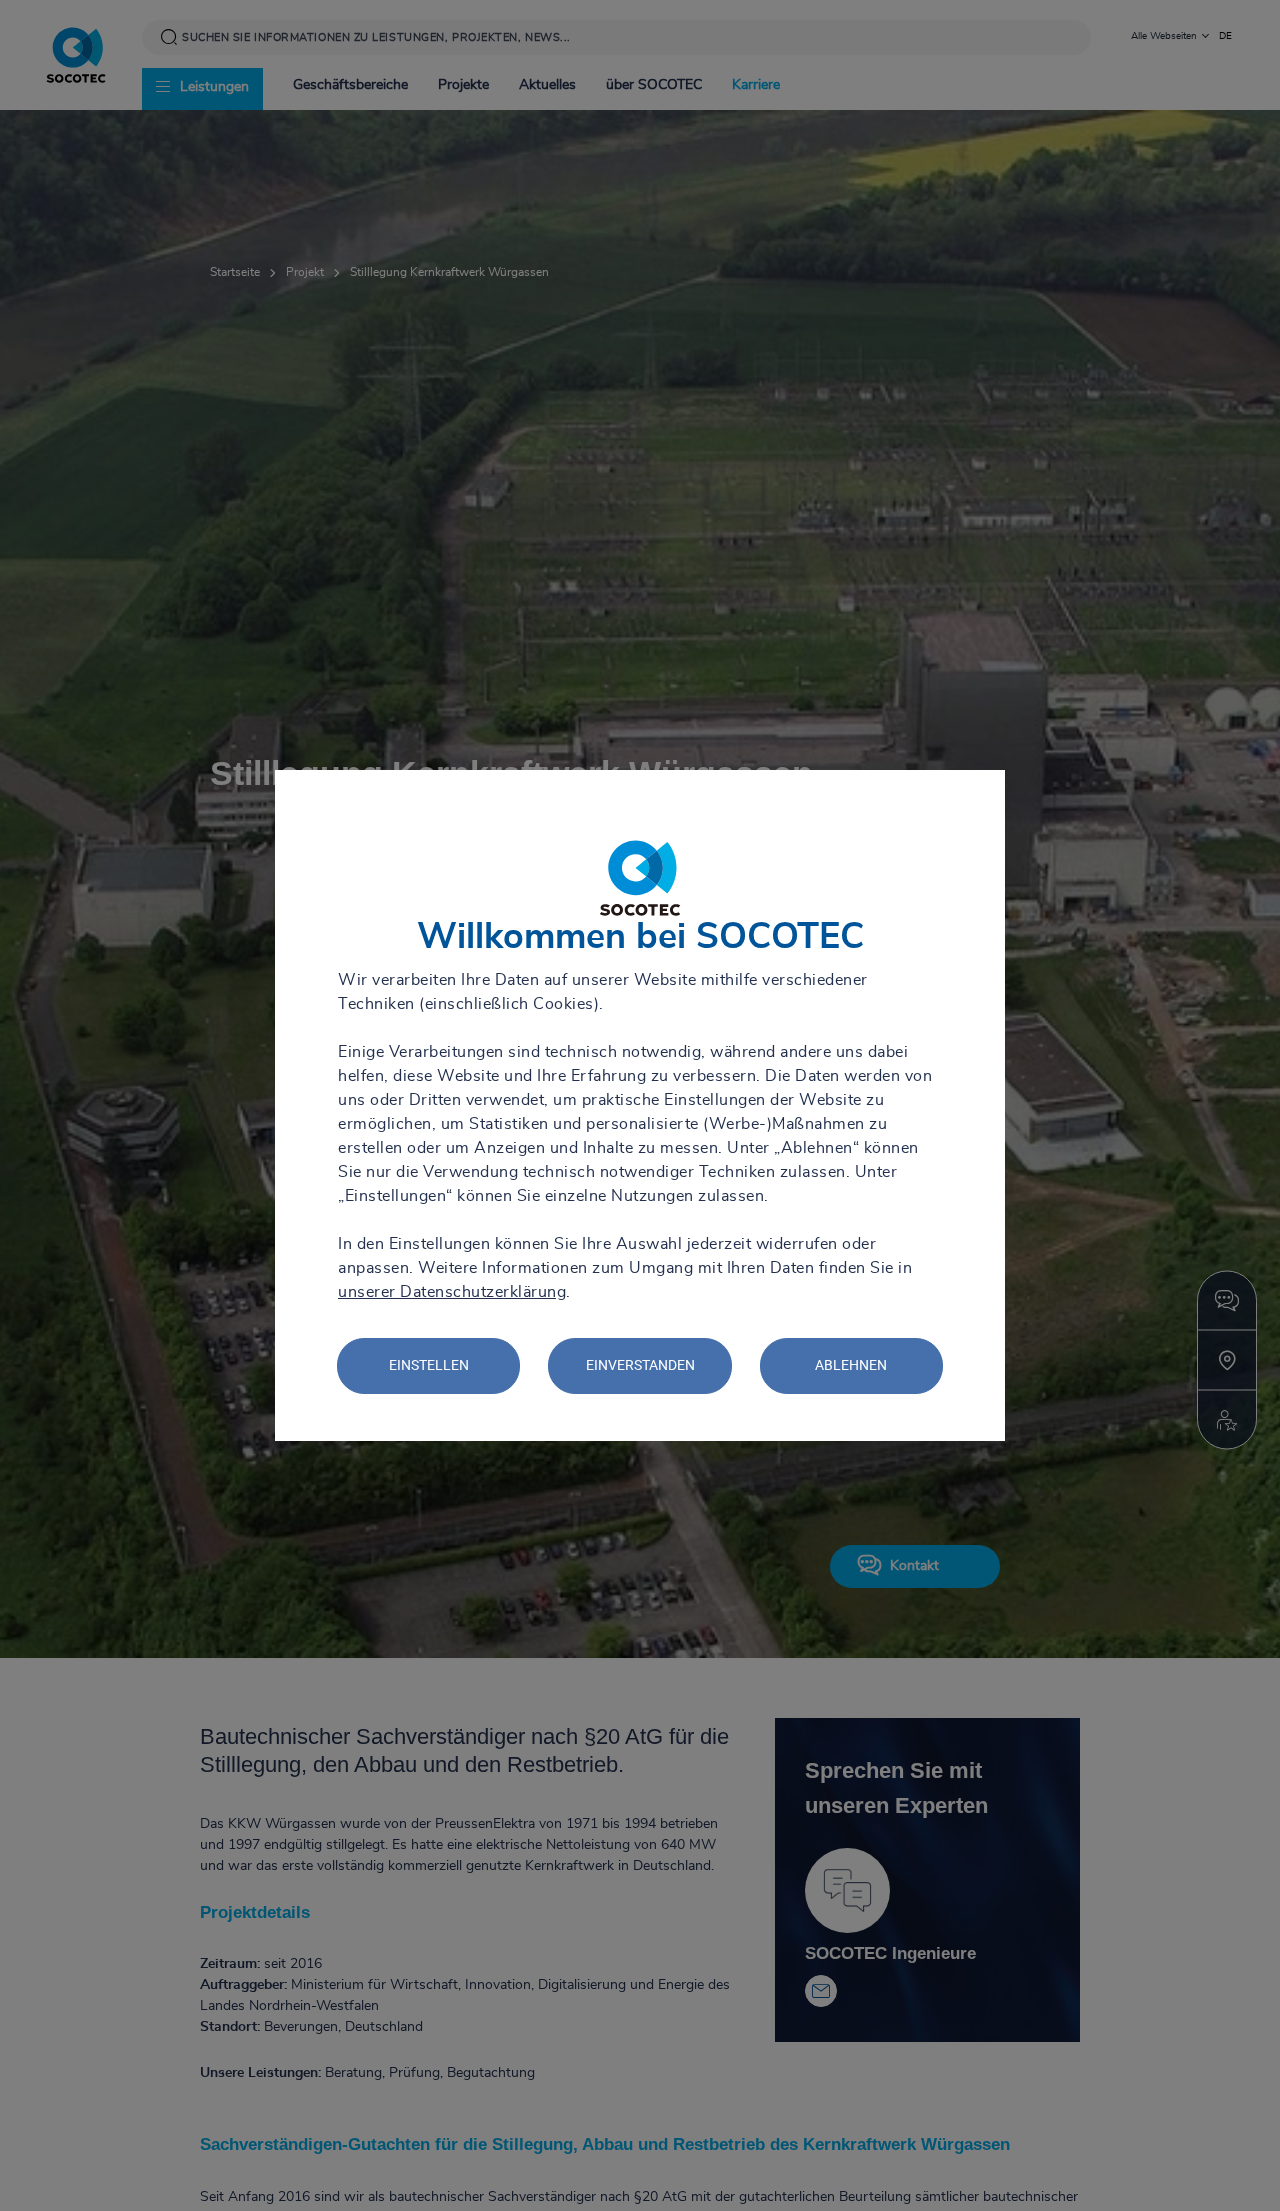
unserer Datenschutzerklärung (452, 1292)
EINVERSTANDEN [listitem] (640, 1365)
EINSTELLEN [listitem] (429, 1365)
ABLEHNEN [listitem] (851, 1365)
